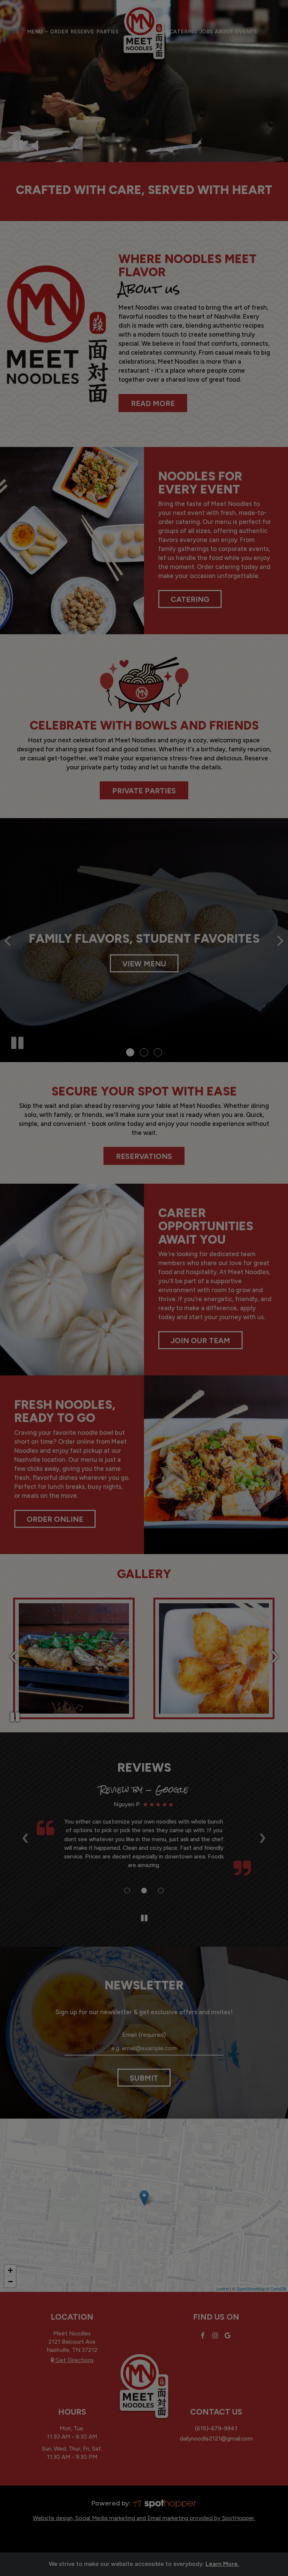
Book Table (144, 241)
